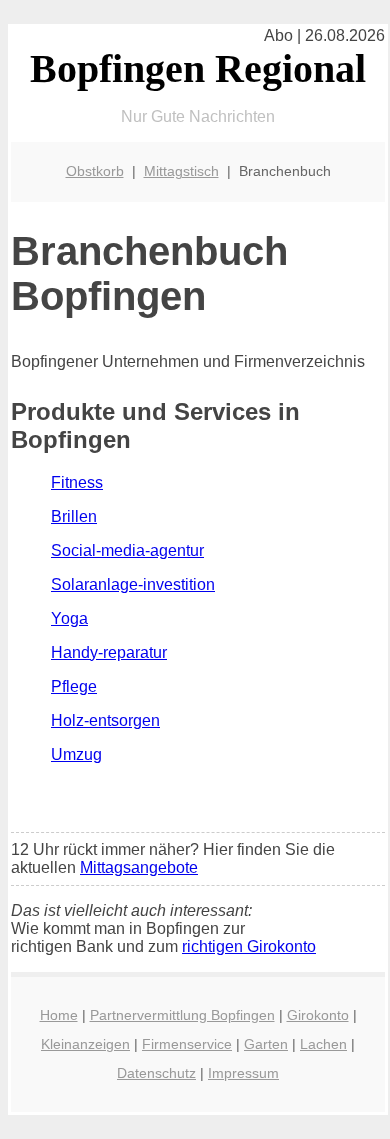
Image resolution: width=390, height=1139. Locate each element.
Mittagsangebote (139, 867)
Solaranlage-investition (133, 584)
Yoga (69, 618)
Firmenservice (187, 1044)
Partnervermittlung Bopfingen (182, 1015)
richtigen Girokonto (249, 946)
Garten (266, 1044)
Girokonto (318, 1015)
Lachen (323, 1044)
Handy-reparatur (109, 652)
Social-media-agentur (127, 550)
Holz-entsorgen (105, 720)
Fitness (77, 482)
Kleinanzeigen (85, 1044)
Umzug (76, 754)
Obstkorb (95, 171)
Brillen (74, 516)
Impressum (243, 1073)
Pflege (74, 686)
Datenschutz (156, 1073)
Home (59, 1015)
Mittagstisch (181, 171)
